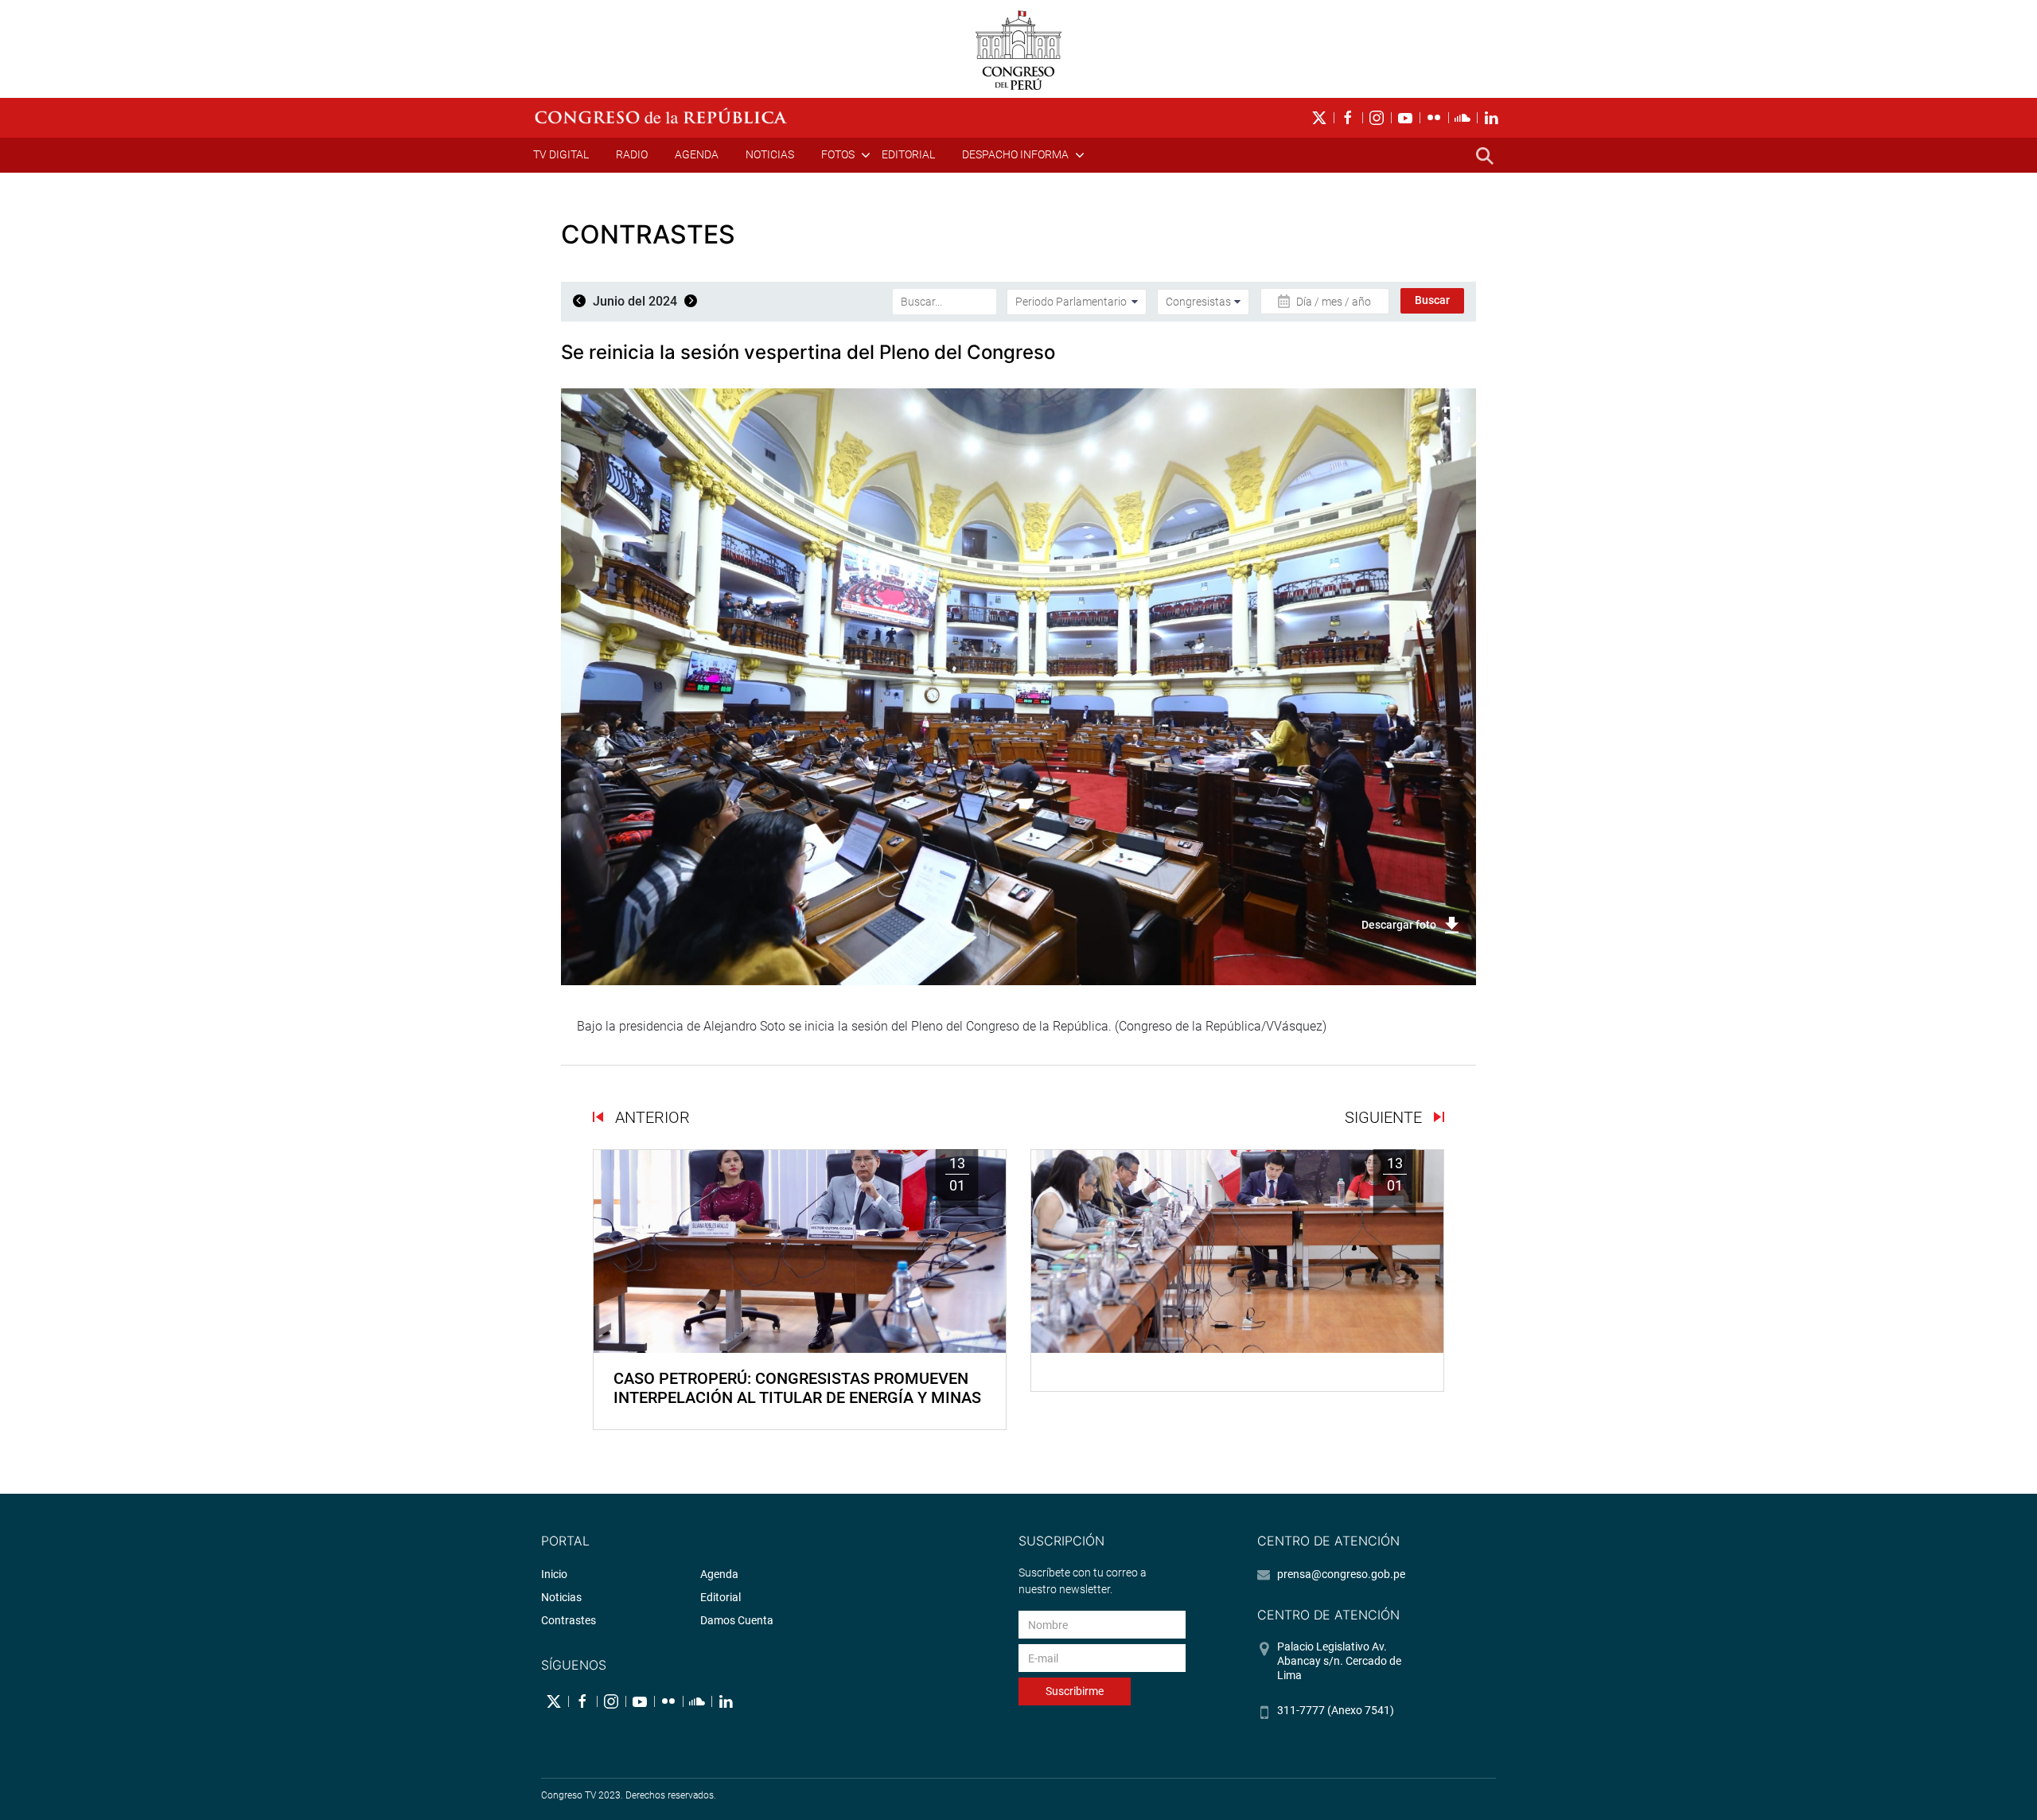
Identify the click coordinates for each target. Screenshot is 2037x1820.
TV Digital (561, 154)
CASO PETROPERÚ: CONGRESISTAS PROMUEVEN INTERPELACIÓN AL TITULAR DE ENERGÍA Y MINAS (797, 1388)
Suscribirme (1075, 1691)
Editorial (908, 154)
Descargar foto (1399, 925)
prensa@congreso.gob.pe (1341, 1574)
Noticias (770, 154)
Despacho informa (1015, 154)
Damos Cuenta (737, 1620)
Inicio (554, 1574)
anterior (650, 1117)
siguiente (1385, 1117)
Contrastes (569, 1620)
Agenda (697, 154)
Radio (632, 154)
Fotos (838, 154)
